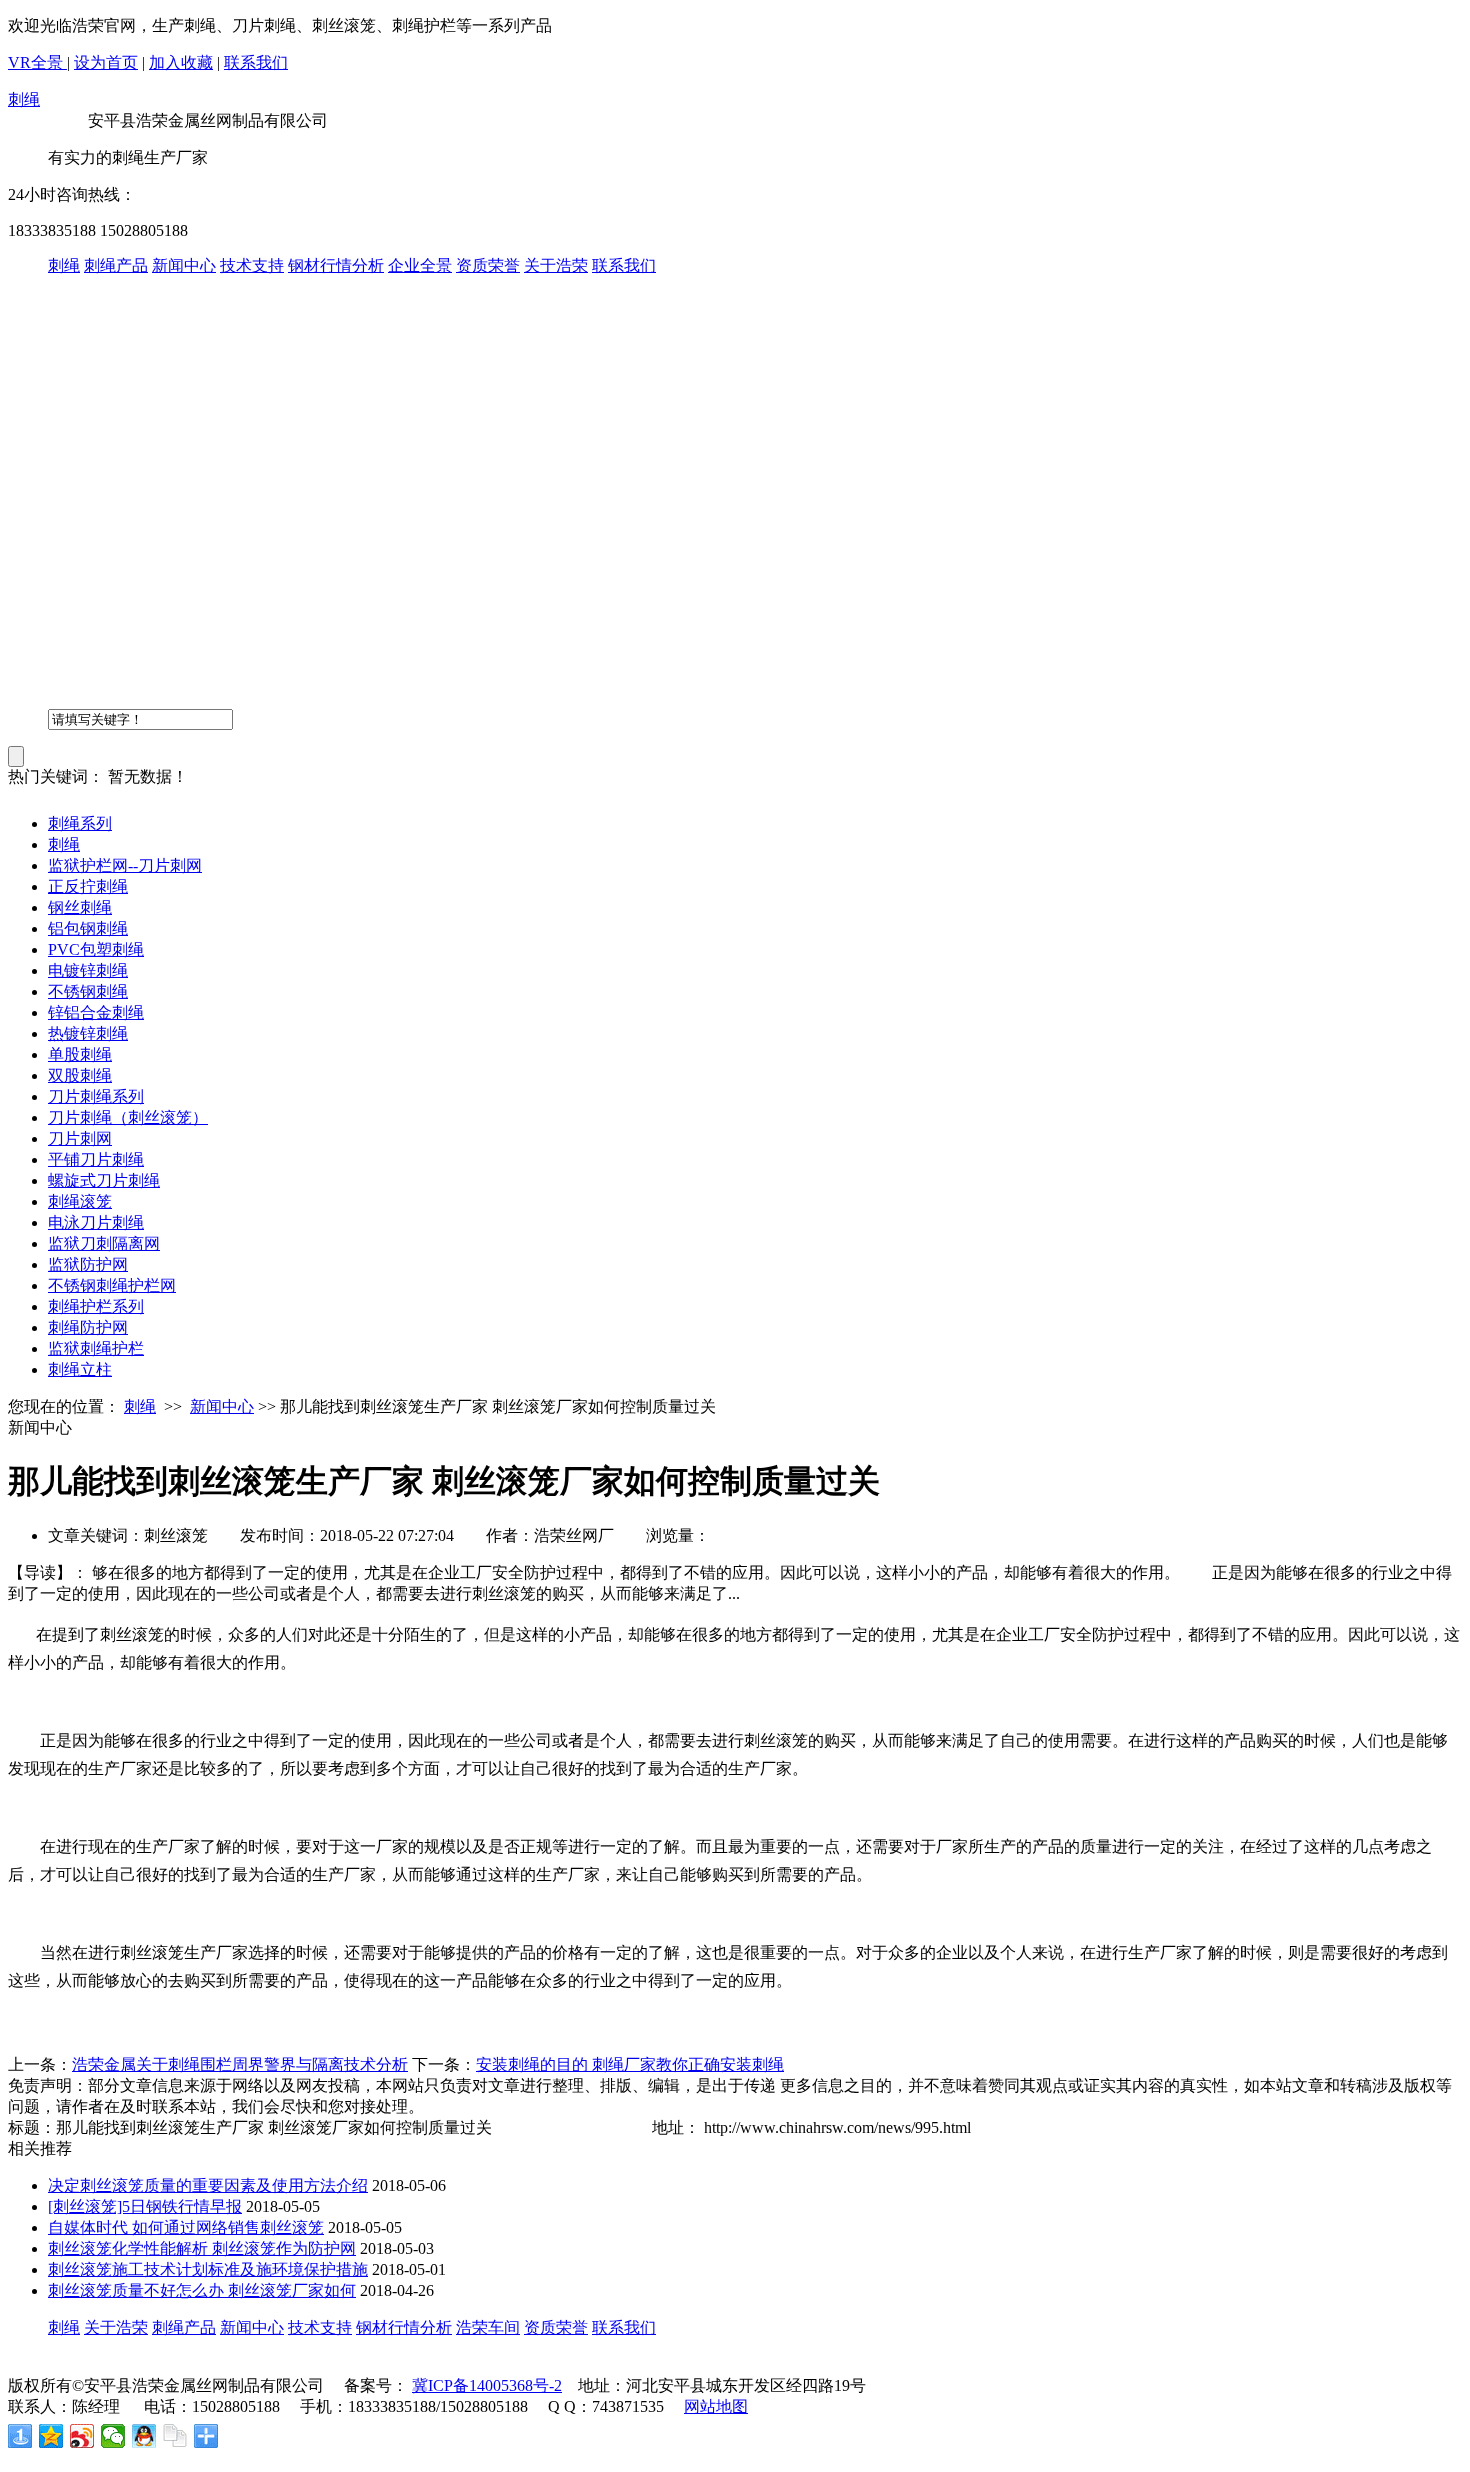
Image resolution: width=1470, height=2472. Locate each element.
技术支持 (252, 265)
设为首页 (106, 62)
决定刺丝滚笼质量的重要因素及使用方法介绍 (208, 2185)
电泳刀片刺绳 (96, 1222)
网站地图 (716, 2406)
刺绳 (24, 99)
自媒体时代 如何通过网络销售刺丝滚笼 (186, 2227)
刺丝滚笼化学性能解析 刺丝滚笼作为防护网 (202, 2248)
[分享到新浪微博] (82, 2436)
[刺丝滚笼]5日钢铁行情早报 (145, 2206)
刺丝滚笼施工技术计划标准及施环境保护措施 (208, 2269)
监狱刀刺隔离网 (104, 1243)
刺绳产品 (116, 265)
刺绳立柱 (80, 1369)
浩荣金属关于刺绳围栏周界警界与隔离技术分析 (240, 2064)
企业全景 (420, 265)
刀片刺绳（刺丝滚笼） (128, 1117)
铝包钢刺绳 (88, 928)
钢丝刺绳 (80, 907)
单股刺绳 (80, 1054)
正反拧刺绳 (88, 886)
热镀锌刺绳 (88, 1033)
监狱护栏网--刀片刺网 (125, 865)
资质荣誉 (488, 265)
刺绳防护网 (88, 1327)
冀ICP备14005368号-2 (487, 2385)
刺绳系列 (80, 823)
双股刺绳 (80, 1075)
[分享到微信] (113, 2436)
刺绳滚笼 (80, 1201)
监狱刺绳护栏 (96, 1348)
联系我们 (256, 62)
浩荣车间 (488, 2327)
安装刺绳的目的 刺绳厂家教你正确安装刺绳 (630, 2064)
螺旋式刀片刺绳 (104, 1180)
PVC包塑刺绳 (96, 949)
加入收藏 (181, 62)
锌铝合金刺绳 (96, 1012)
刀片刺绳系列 (96, 1096)
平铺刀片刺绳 (96, 1159)
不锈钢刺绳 (88, 991)
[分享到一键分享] (20, 2436)
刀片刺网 (80, 1138)
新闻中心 (184, 265)
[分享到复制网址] (175, 2436)
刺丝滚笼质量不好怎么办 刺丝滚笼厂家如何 (202, 2290)
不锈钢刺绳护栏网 (112, 1285)
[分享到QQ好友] (144, 2436)
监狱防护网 (88, 1264)
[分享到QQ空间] (51, 2436)
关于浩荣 (556, 265)
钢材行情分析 (336, 265)
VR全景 (37, 62)
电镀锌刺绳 (88, 970)
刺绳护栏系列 (96, 1306)
